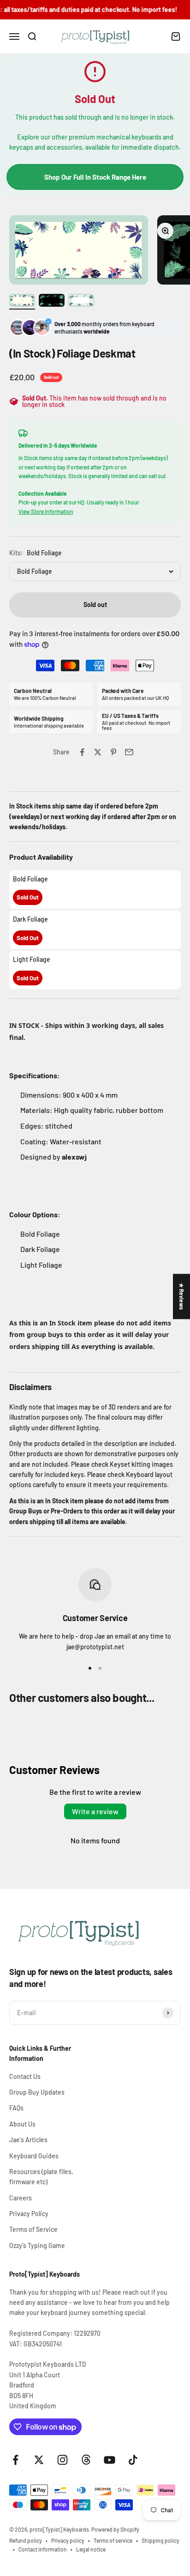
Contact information (43, 2549)
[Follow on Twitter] (39, 2460)
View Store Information (46, 511)
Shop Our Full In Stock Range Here (95, 177)
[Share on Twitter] (98, 752)
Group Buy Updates (37, 2092)
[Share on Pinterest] (113, 752)
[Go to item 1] (22, 302)
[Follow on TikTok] (133, 2460)
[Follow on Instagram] (62, 2460)
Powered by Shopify (115, 2529)
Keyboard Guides (34, 2156)
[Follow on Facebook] (15, 2460)
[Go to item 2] (52, 302)
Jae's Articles (28, 2140)
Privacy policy (68, 2540)
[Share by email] (129, 752)
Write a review (95, 1811)
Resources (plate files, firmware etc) (41, 2177)
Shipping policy (160, 2540)
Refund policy (26, 2540)
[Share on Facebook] (82, 752)
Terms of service (113, 2540)
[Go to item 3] (81, 302)
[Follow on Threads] (86, 2460)
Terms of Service (33, 2229)
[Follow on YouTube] (110, 2460)
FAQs (16, 2108)
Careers (21, 2198)
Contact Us (25, 2076)
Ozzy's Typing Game (37, 2245)
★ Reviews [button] (182, 1296)
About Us (22, 2124)
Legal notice (91, 2549)
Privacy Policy (29, 2214)
